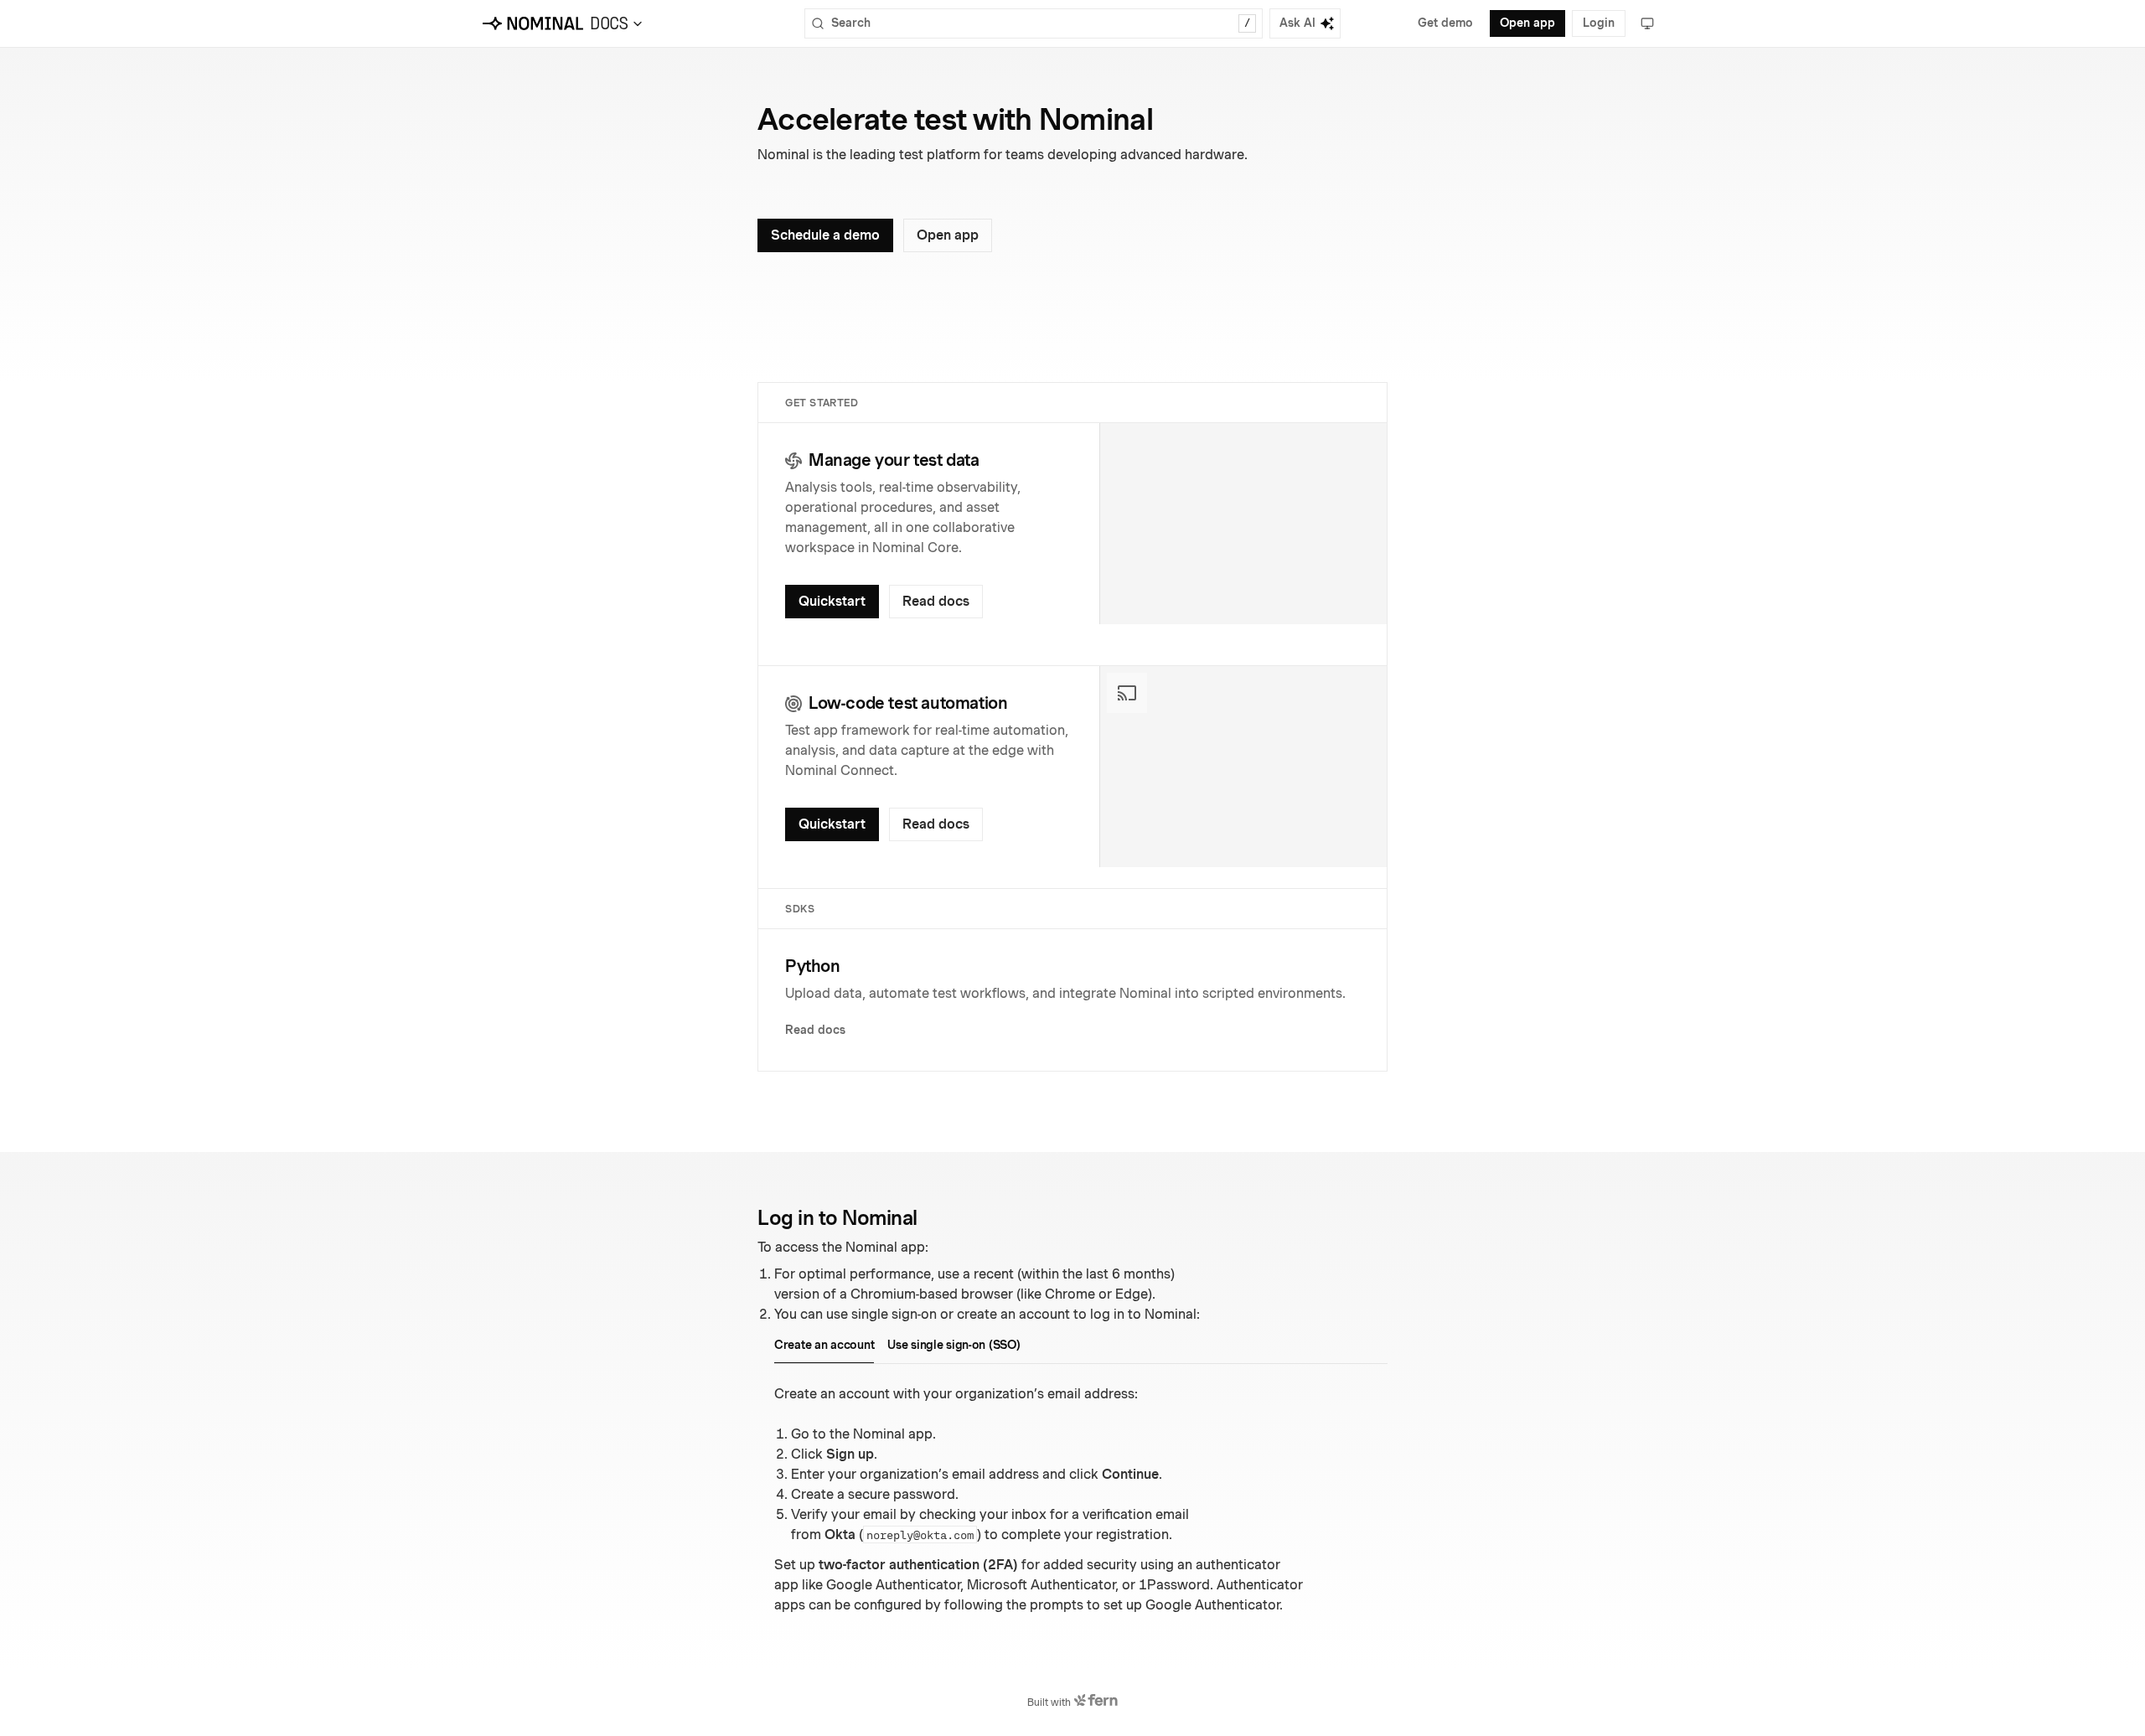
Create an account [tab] (824, 1345)
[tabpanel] (1081, 1500)
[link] (832, 602)
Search (1041, 23)
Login (1599, 23)
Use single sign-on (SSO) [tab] (954, 1345)
